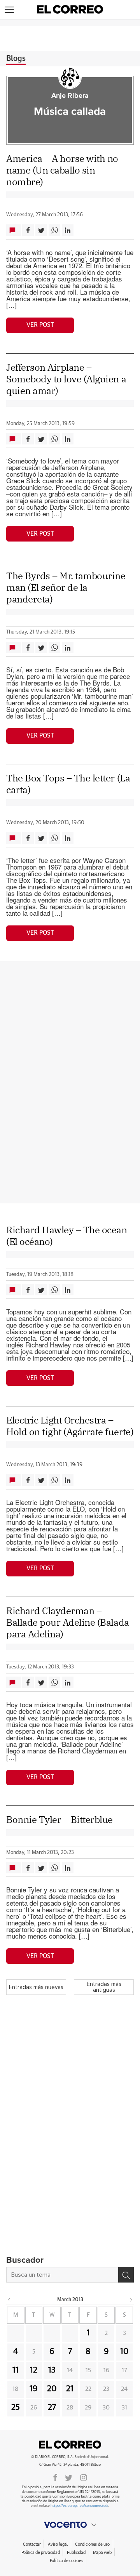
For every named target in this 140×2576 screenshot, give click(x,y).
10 (124, 2352)
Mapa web (102, 2553)
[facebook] (55, 2477)
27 (52, 2408)
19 (34, 2389)
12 (34, 2370)
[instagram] (84, 2477)
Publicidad (76, 2553)
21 (70, 2389)
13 (52, 2370)
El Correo (70, 2444)
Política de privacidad (41, 2553)
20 (52, 2389)
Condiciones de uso (92, 2544)
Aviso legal (58, 2544)
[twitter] (69, 2477)
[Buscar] (126, 2275)
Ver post (40, 325)
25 (16, 2408)
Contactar (32, 2544)
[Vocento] (70, 2525)
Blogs (16, 59)
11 (16, 2370)
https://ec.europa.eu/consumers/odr (79, 2506)
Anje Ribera (70, 96)
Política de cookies (66, 2561)
